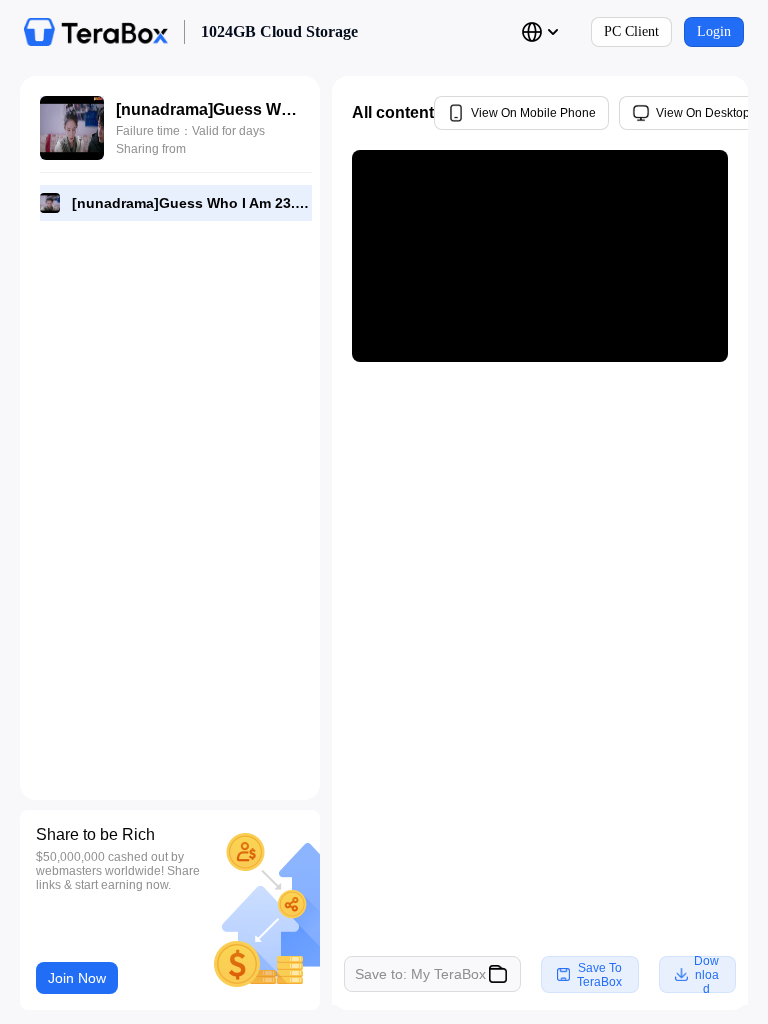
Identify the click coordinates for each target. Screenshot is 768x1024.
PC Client (631, 31)
